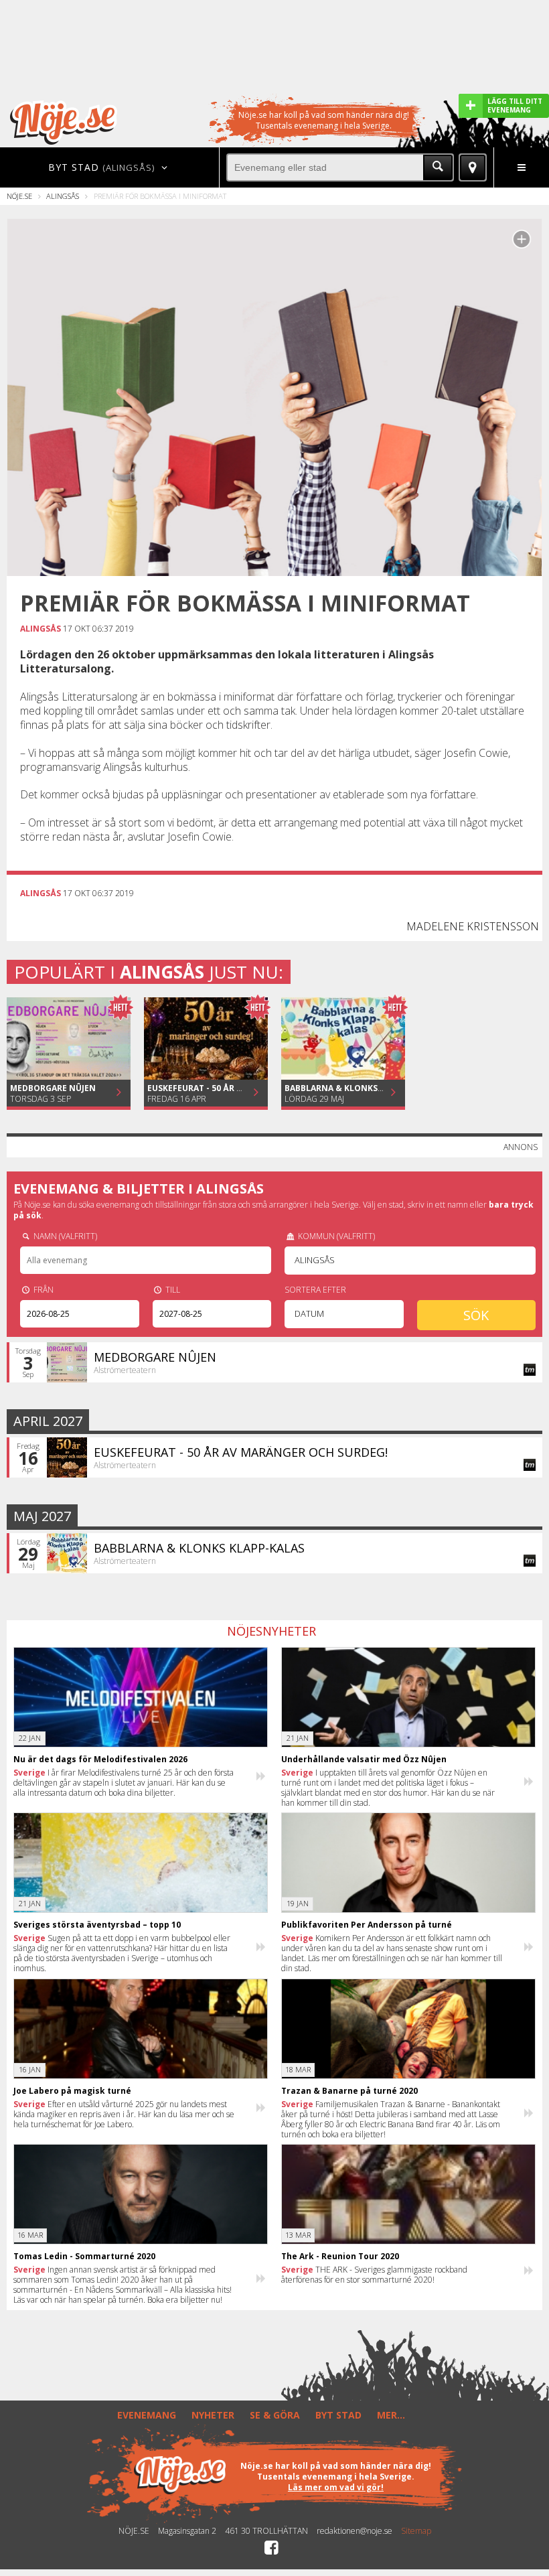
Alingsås (63, 196)
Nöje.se (19, 196)
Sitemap (416, 2531)
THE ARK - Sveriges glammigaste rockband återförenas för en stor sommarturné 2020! (374, 2275)
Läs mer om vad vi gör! (336, 2487)
